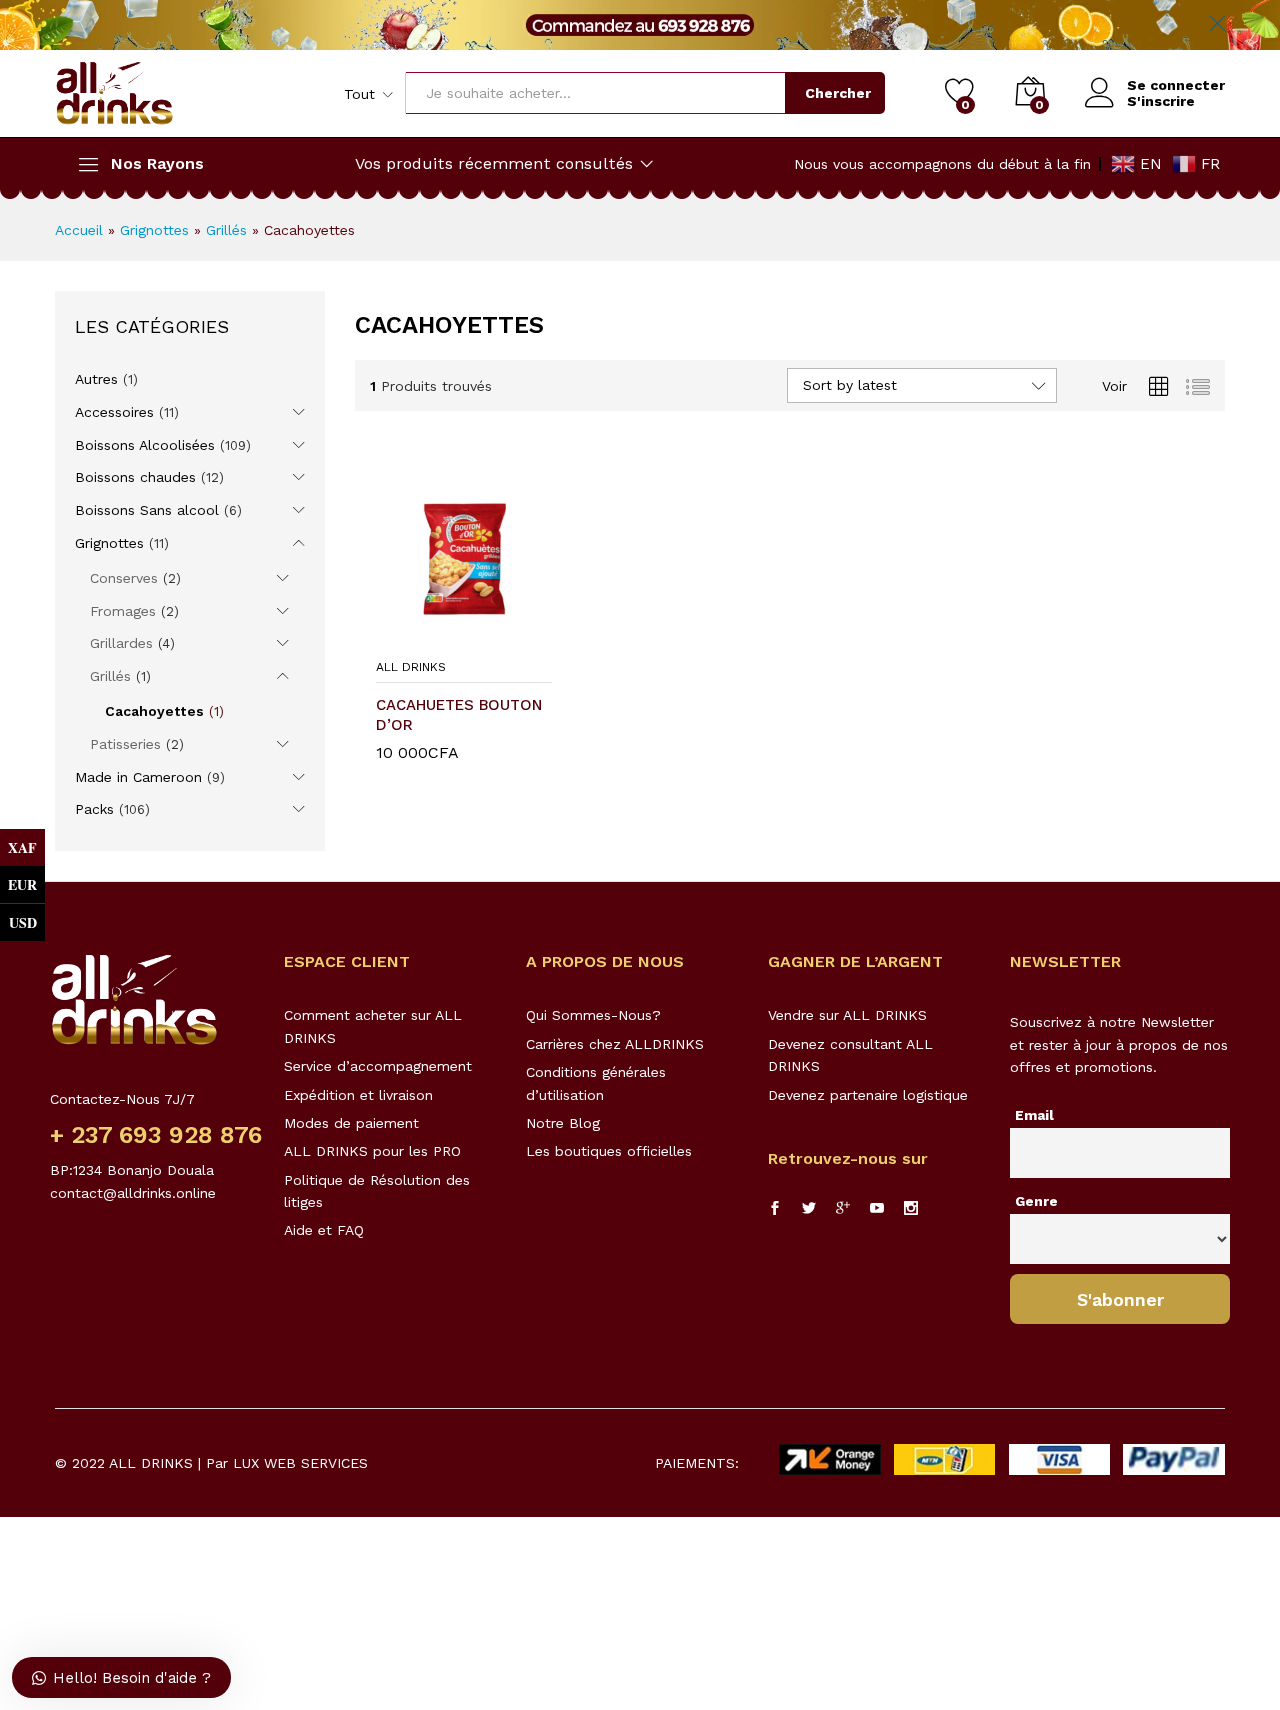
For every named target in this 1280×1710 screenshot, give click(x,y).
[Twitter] (809, 1209)
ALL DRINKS (411, 667)
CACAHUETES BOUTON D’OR (459, 715)
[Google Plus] (843, 1209)
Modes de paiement (351, 1123)
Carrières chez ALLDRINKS (615, 1044)
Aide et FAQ (324, 1230)
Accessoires (114, 412)
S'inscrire (1161, 101)
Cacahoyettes (154, 711)
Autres (96, 379)
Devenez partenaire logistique (868, 1095)
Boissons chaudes (135, 477)
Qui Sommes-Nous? (593, 1015)
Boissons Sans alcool (147, 510)
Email (1034, 1115)
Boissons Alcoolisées (145, 445)
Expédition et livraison (358, 1095)
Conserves (124, 578)
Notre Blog (563, 1123)
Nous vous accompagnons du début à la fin (942, 164)
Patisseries (125, 744)
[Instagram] (911, 1209)
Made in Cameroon (138, 777)
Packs (94, 809)
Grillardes (121, 643)
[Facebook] (775, 1209)
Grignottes (154, 230)
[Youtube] (877, 1209)
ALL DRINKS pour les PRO (372, 1151)
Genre (1036, 1201)
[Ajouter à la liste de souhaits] (484, 636)
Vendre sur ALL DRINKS (847, 1015)
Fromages (123, 611)
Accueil (79, 230)
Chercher (838, 93)
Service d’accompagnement (378, 1066)
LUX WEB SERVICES (300, 1463)
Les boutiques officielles (609, 1151)
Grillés (226, 230)
